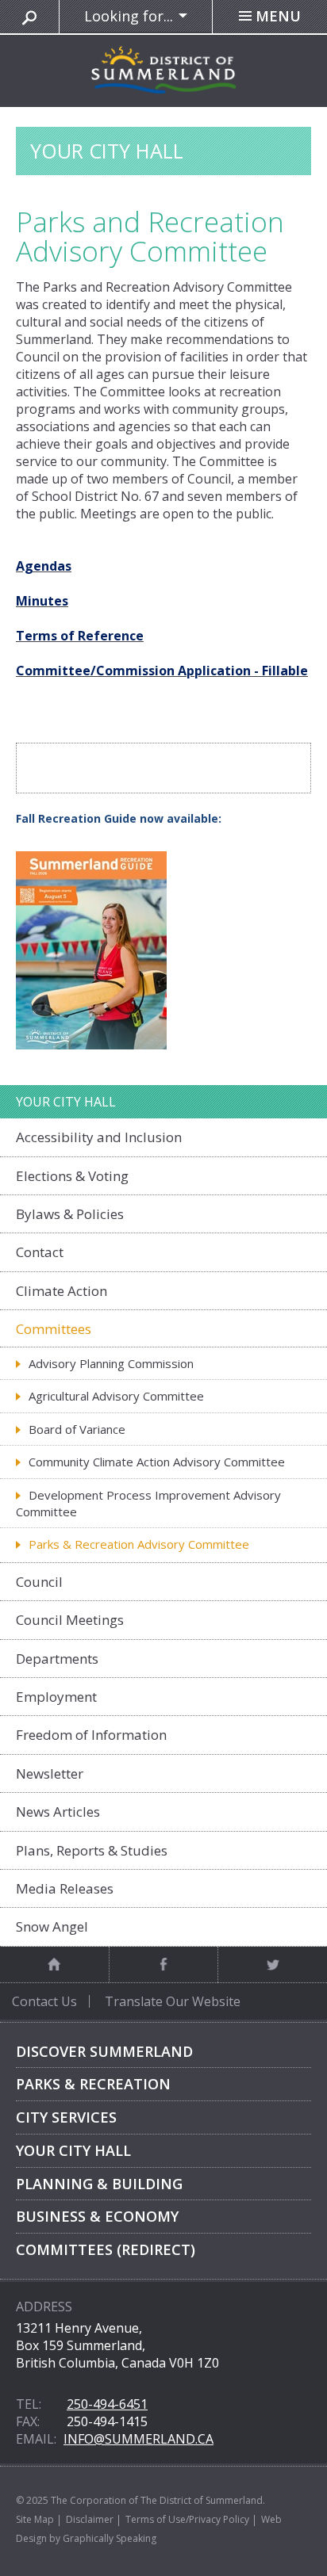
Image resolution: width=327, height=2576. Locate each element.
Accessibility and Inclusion (99, 1137)
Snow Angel (52, 1926)
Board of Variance (77, 1429)
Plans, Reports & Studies (92, 1850)
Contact (40, 1252)
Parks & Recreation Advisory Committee (139, 1544)
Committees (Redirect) (106, 2249)
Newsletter (50, 1773)
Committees (54, 1329)
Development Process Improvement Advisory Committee (148, 1503)
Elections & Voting (72, 1176)
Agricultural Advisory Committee (116, 1396)
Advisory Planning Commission (111, 1363)
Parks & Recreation (93, 2084)
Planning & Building (99, 2184)
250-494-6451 (107, 2404)
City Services (66, 2117)
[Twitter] (272, 1964)
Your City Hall (73, 2150)
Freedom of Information (91, 1735)
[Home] (54, 1964)
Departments (57, 1659)
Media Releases (65, 1888)
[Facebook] (163, 1964)
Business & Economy (97, 2216)
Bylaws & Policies (70, 1214)
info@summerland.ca (138, 2439)
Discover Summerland (104, 2051)
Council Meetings (70, 1620)
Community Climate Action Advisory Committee (157, 1462)
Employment (56, 1697)
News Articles (58, 1812)
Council (39, 1582)
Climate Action (62, 1291)
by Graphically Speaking (102, 2538)
